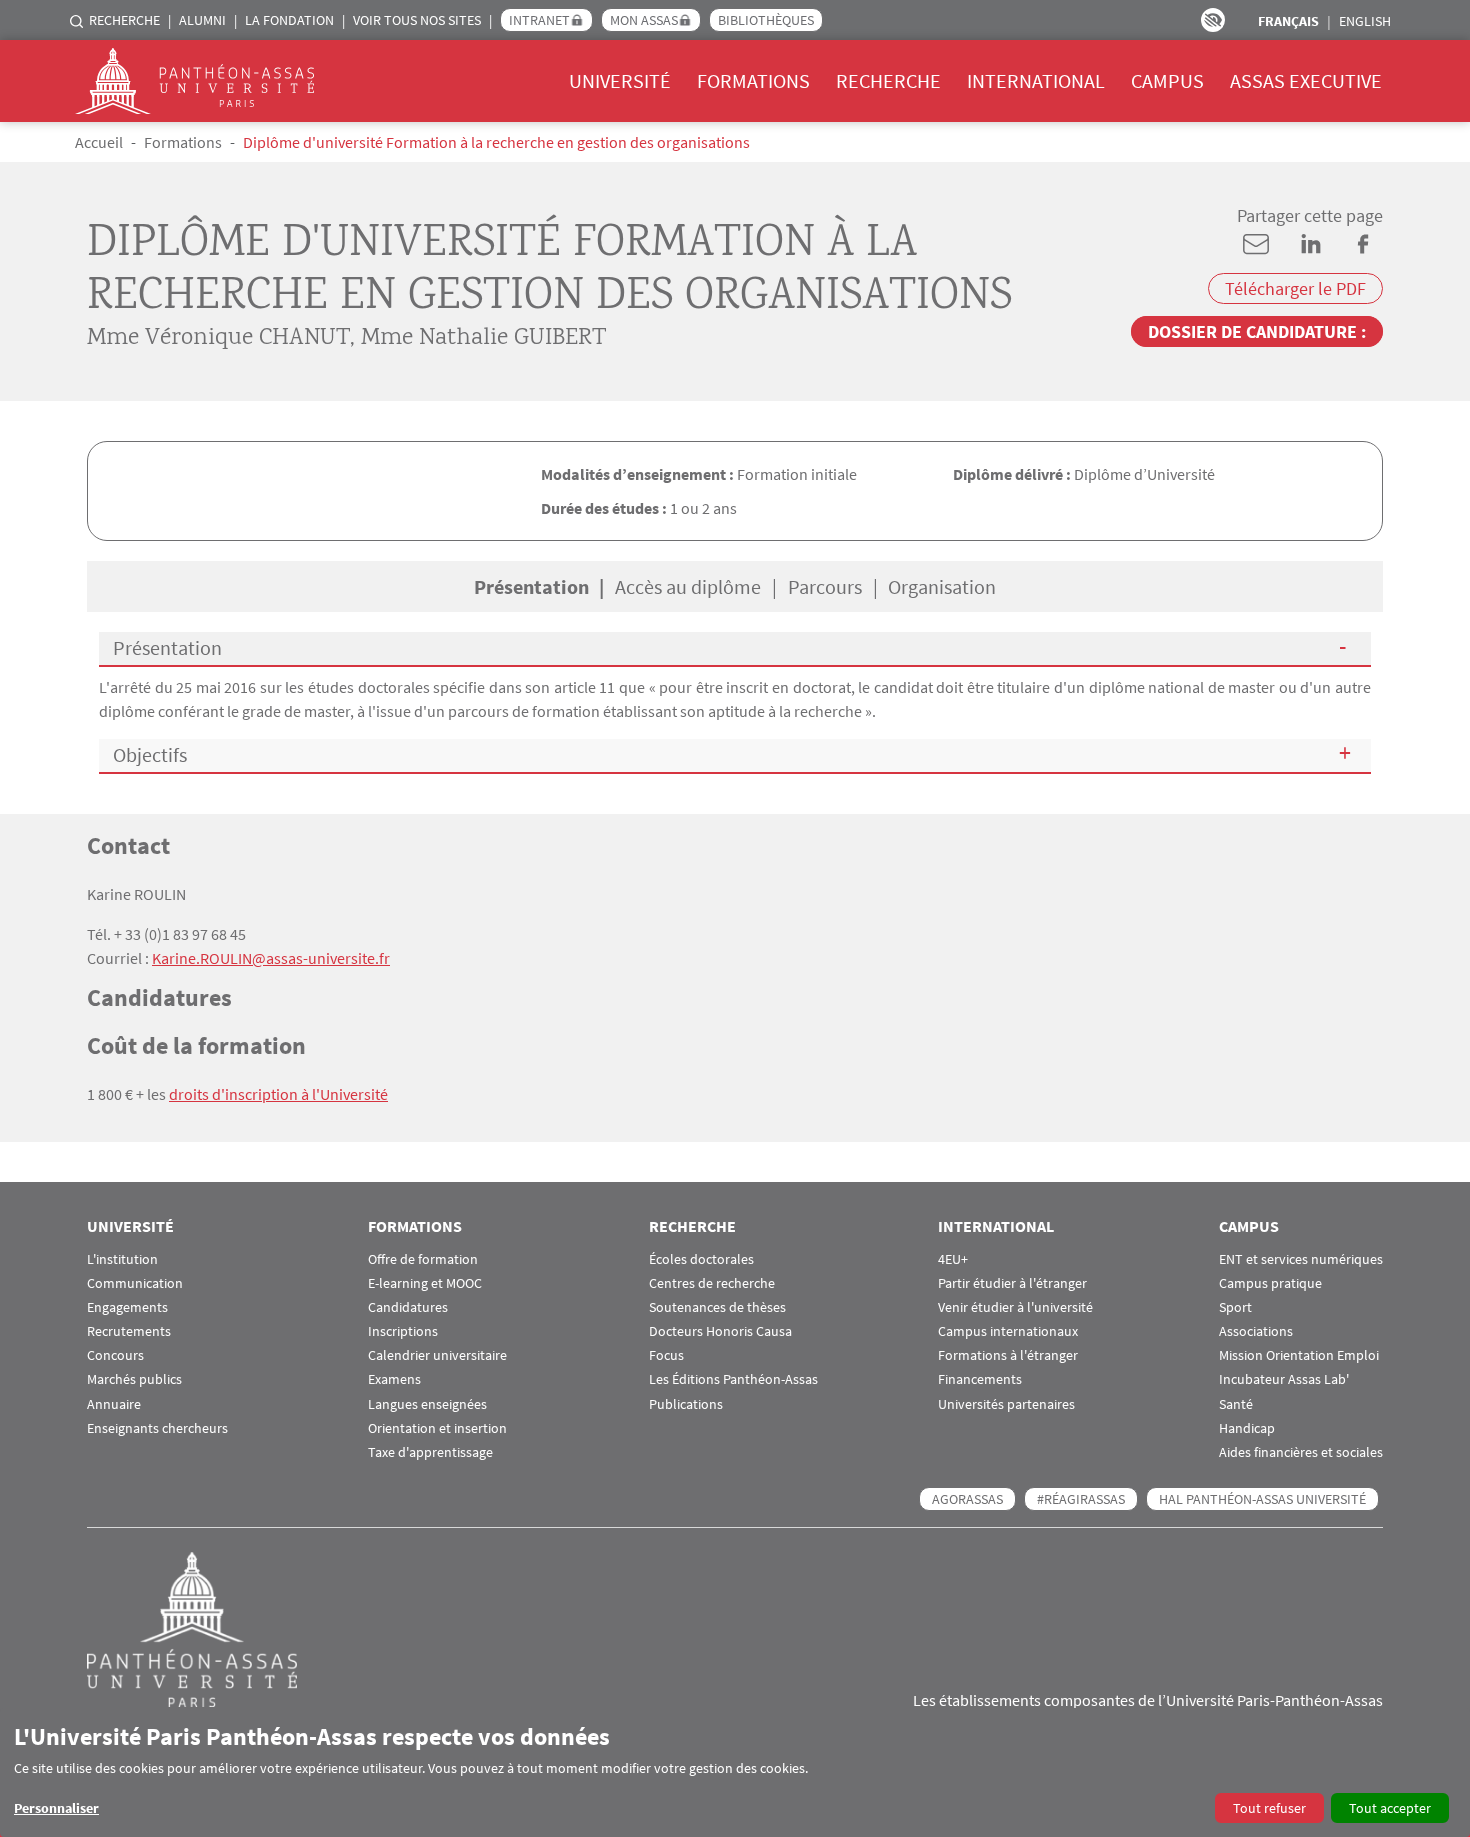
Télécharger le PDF (1295, 288)
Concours (115, 1355)
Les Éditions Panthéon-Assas (733, 1379)
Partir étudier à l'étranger (1012, 1283)
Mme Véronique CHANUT (218, 338)
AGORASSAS (967, 1499)
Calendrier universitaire (437, 1355)
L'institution (122, 1259)
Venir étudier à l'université (1015, 1307)
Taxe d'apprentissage (430, 1452)
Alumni (202, 20)
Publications (686, 1404)
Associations (1256, 1331)
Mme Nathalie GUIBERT (483, 338)
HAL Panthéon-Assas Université (1262, 1499)
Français (1288, 21)
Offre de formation (423, 1259)
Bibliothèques (766, 20)
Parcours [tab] (825, 586)
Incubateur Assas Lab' (1284, 1379)
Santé (1236, 1404)
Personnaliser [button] (56, 1808)
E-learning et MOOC (425, 1283)
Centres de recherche (712, 1283)
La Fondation (289, 20)
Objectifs (150, 754)
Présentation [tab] (531, 586)
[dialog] (735, 1772)
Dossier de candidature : (1257, 331)
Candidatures (408, 1307)
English (1365, 21)
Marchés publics (134, 1379)
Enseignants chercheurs (157, 1428)
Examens (394, 1379)
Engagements (127, 1307)
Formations (753, 80)
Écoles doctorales (701, 1259)
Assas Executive (1306, 80)
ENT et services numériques (1301, 1259)
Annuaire (114, 1404)
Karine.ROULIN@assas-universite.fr (271, 958)
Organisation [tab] (942, 586)
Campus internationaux (1008, 1331)
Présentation (167, 647)
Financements (980, 1379)
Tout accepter (1390, 1808)
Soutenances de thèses (717, 1307)
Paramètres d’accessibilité (1213, 20)
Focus (666, 1355)
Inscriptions (403, 1331)
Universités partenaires (1006, 1404)
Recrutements (129, 1331)
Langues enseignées (427, 1404)
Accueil (99, 142)
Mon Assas (644, 20)
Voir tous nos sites (417, 20)
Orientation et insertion (437, 1428)
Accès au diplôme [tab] (688, 586)
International (1036, 80)
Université (620, 80)
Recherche (124, 20)
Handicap (1247, 1428)
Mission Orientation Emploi (1299, 1355)
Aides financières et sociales (1301, 1452)
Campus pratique (1270, 1283)
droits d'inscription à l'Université (278, 1094)
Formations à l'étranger (1008, 1355)
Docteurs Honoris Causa (720, 1331)
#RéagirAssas (1081, 1499)
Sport (1235, 1307)
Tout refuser (1269, 1808)
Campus (1167, 80)
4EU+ (953, 1259)
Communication (135, 1283)
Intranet (539, 20)
